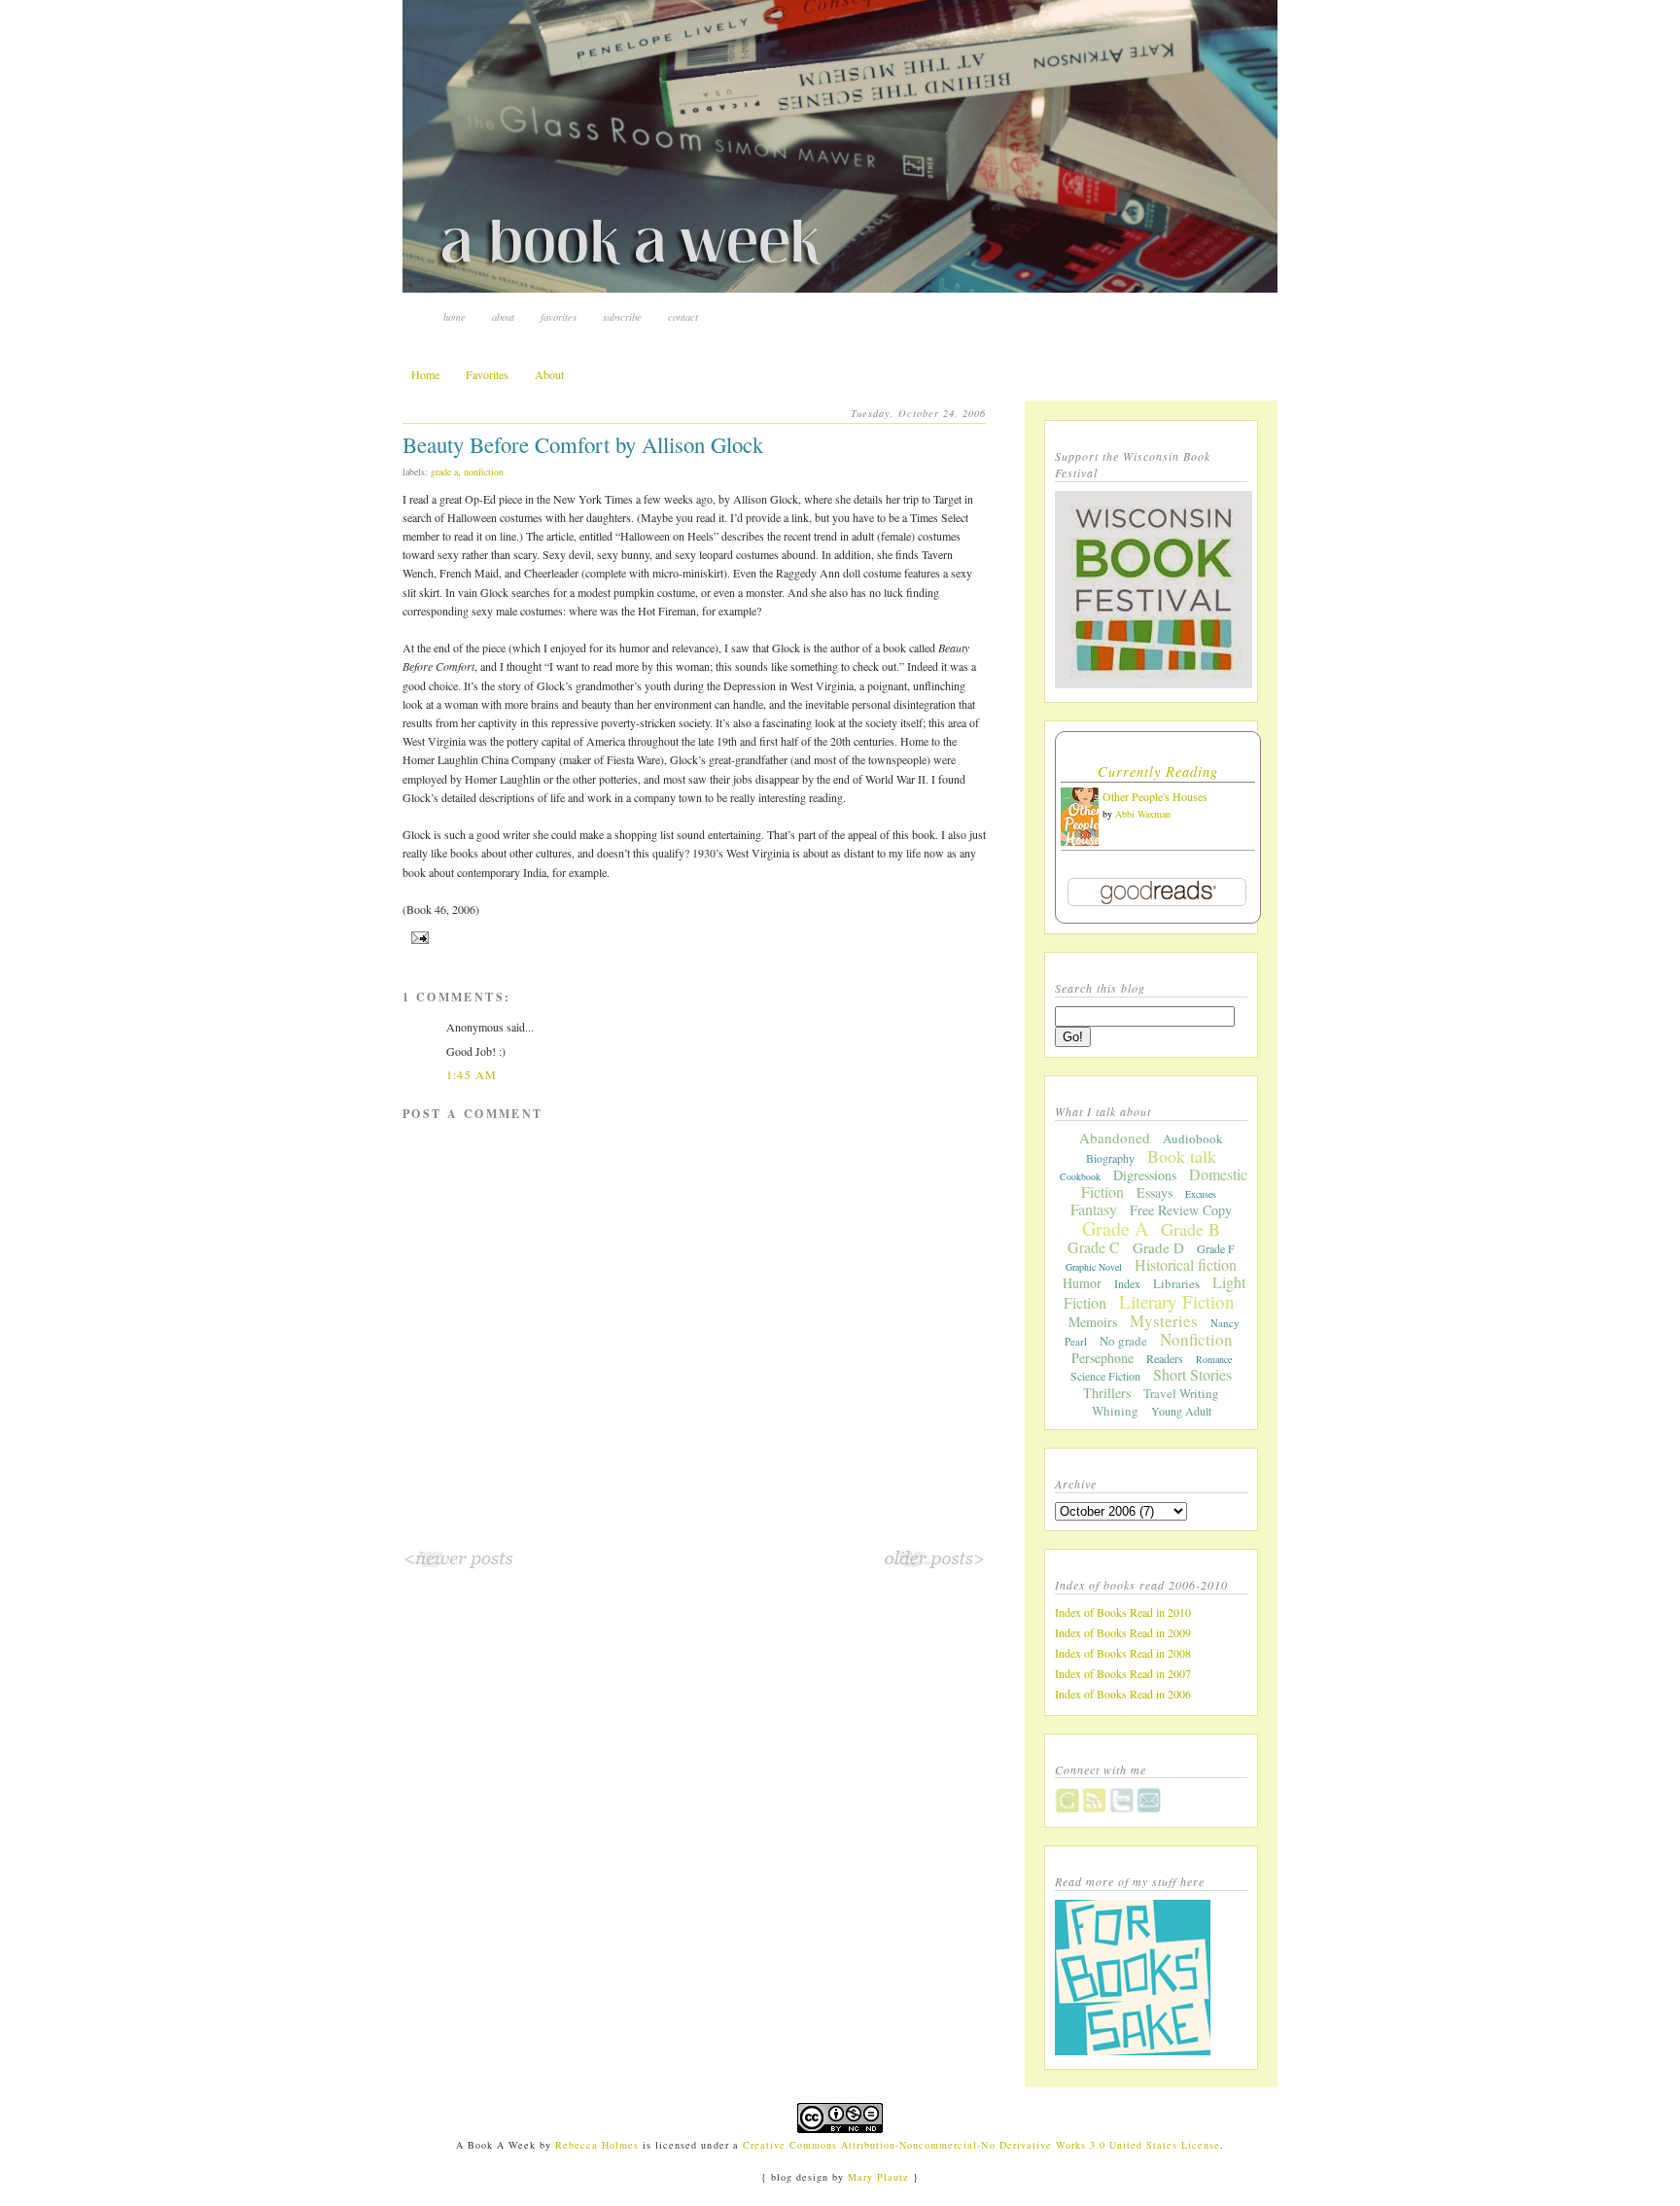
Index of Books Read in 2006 (1123, 1694)
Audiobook (1193, 1138)
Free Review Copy (1181, 1210)
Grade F (1216, 1248)
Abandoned (1115, 1138)
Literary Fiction (1177, 1301)
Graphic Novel (1094, 1267)
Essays (1155, 1192)
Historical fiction (1186, 1264)
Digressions (1145, 1175)
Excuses (1201, 1194)
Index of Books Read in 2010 (1123, 1612)
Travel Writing (1181, 1393)
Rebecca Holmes (597, 2145)
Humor (1082, 1283)
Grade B (1190, 1229)
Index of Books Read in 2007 (1123, 1673)
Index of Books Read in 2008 (1123, 1653)
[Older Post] (935, 1565)
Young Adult (1181, 1411)
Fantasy (1094, 1209)
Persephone (1102, 1358)
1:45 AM (472, 1074)
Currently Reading (1158, 771)
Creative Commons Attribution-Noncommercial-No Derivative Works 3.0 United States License (982, 2145)
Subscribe (622, 316)
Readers (1165, 1358)
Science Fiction (1105, 1376)
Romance (1214, 1359)
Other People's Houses (1155, 796)
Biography (1110, 1158)
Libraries (1176, 1283)
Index (1127, 1283)
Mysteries (1164, 1321)
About (503, 316)
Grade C (1094, 1247)
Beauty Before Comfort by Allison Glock (583, 444)
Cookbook (1080, 1176)
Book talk (1182, 1156)
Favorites (559, 316)
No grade (1123, 1341)
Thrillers (1107, 1393)
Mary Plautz (878, 2177)
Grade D (1158, 1247)
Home (455, 316)
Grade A (444, 472)
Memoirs (1093, 1322)
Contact (683, 316)
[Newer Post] (458, 1565)
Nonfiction (484, 472)
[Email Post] (418, 937)
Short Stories (1192, 1374)
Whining (1115, 1411)
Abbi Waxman (1143, 814)
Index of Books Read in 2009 (1123, 1632)
